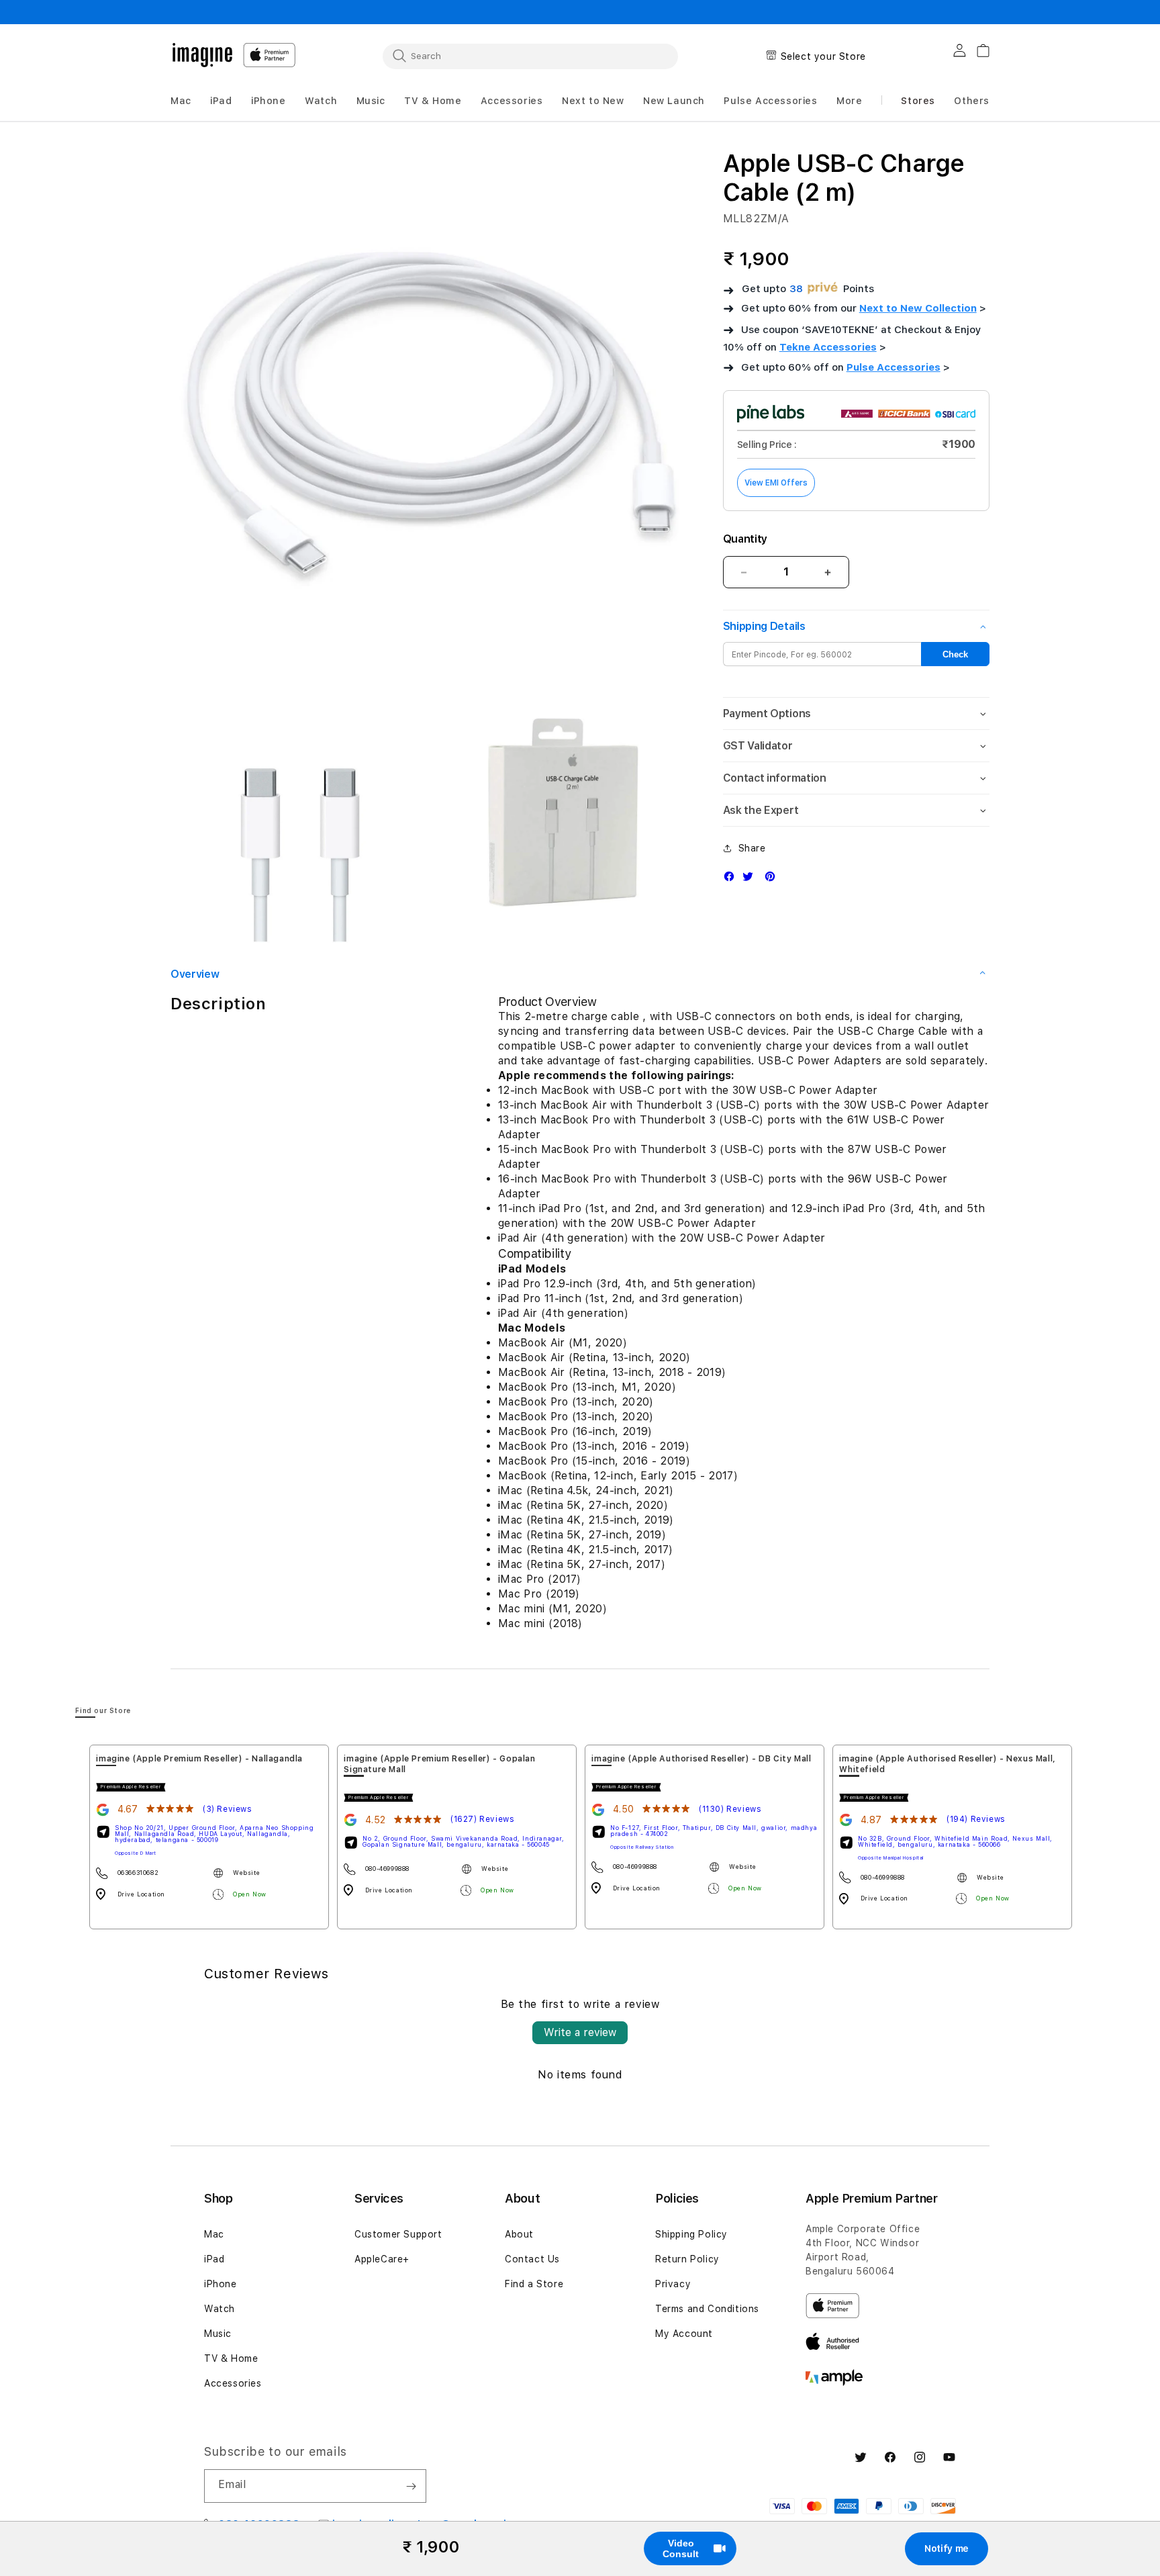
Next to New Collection (918, 308)
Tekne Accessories (828, 347)
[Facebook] (732, 879)
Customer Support (398, 2234)
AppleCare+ (382, 2259)
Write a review (580, 2032)
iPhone (221, 2284)
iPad (214, 2259)
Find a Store (534, 2284)
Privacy (673, 2284)
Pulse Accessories (893, 367)
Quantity (745, 539)
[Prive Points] (823, 288)
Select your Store (823, 56)
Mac (214, 2234)
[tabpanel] (209, 1837)
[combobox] (530, 56)
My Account (684, 2334)
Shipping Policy (691, 2234)
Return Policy (687, 2259)
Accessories (233, 2383)
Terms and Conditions (707, 2309)
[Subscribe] (411, 2486)
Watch (220, 2309)
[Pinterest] (773, 879)
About (519, 2234)
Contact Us (532, 2259)
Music (218, 2334)
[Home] (202, 55)
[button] (181, 101)
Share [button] (752, 848)
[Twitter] (751, 879)
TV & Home (231, 2358)
